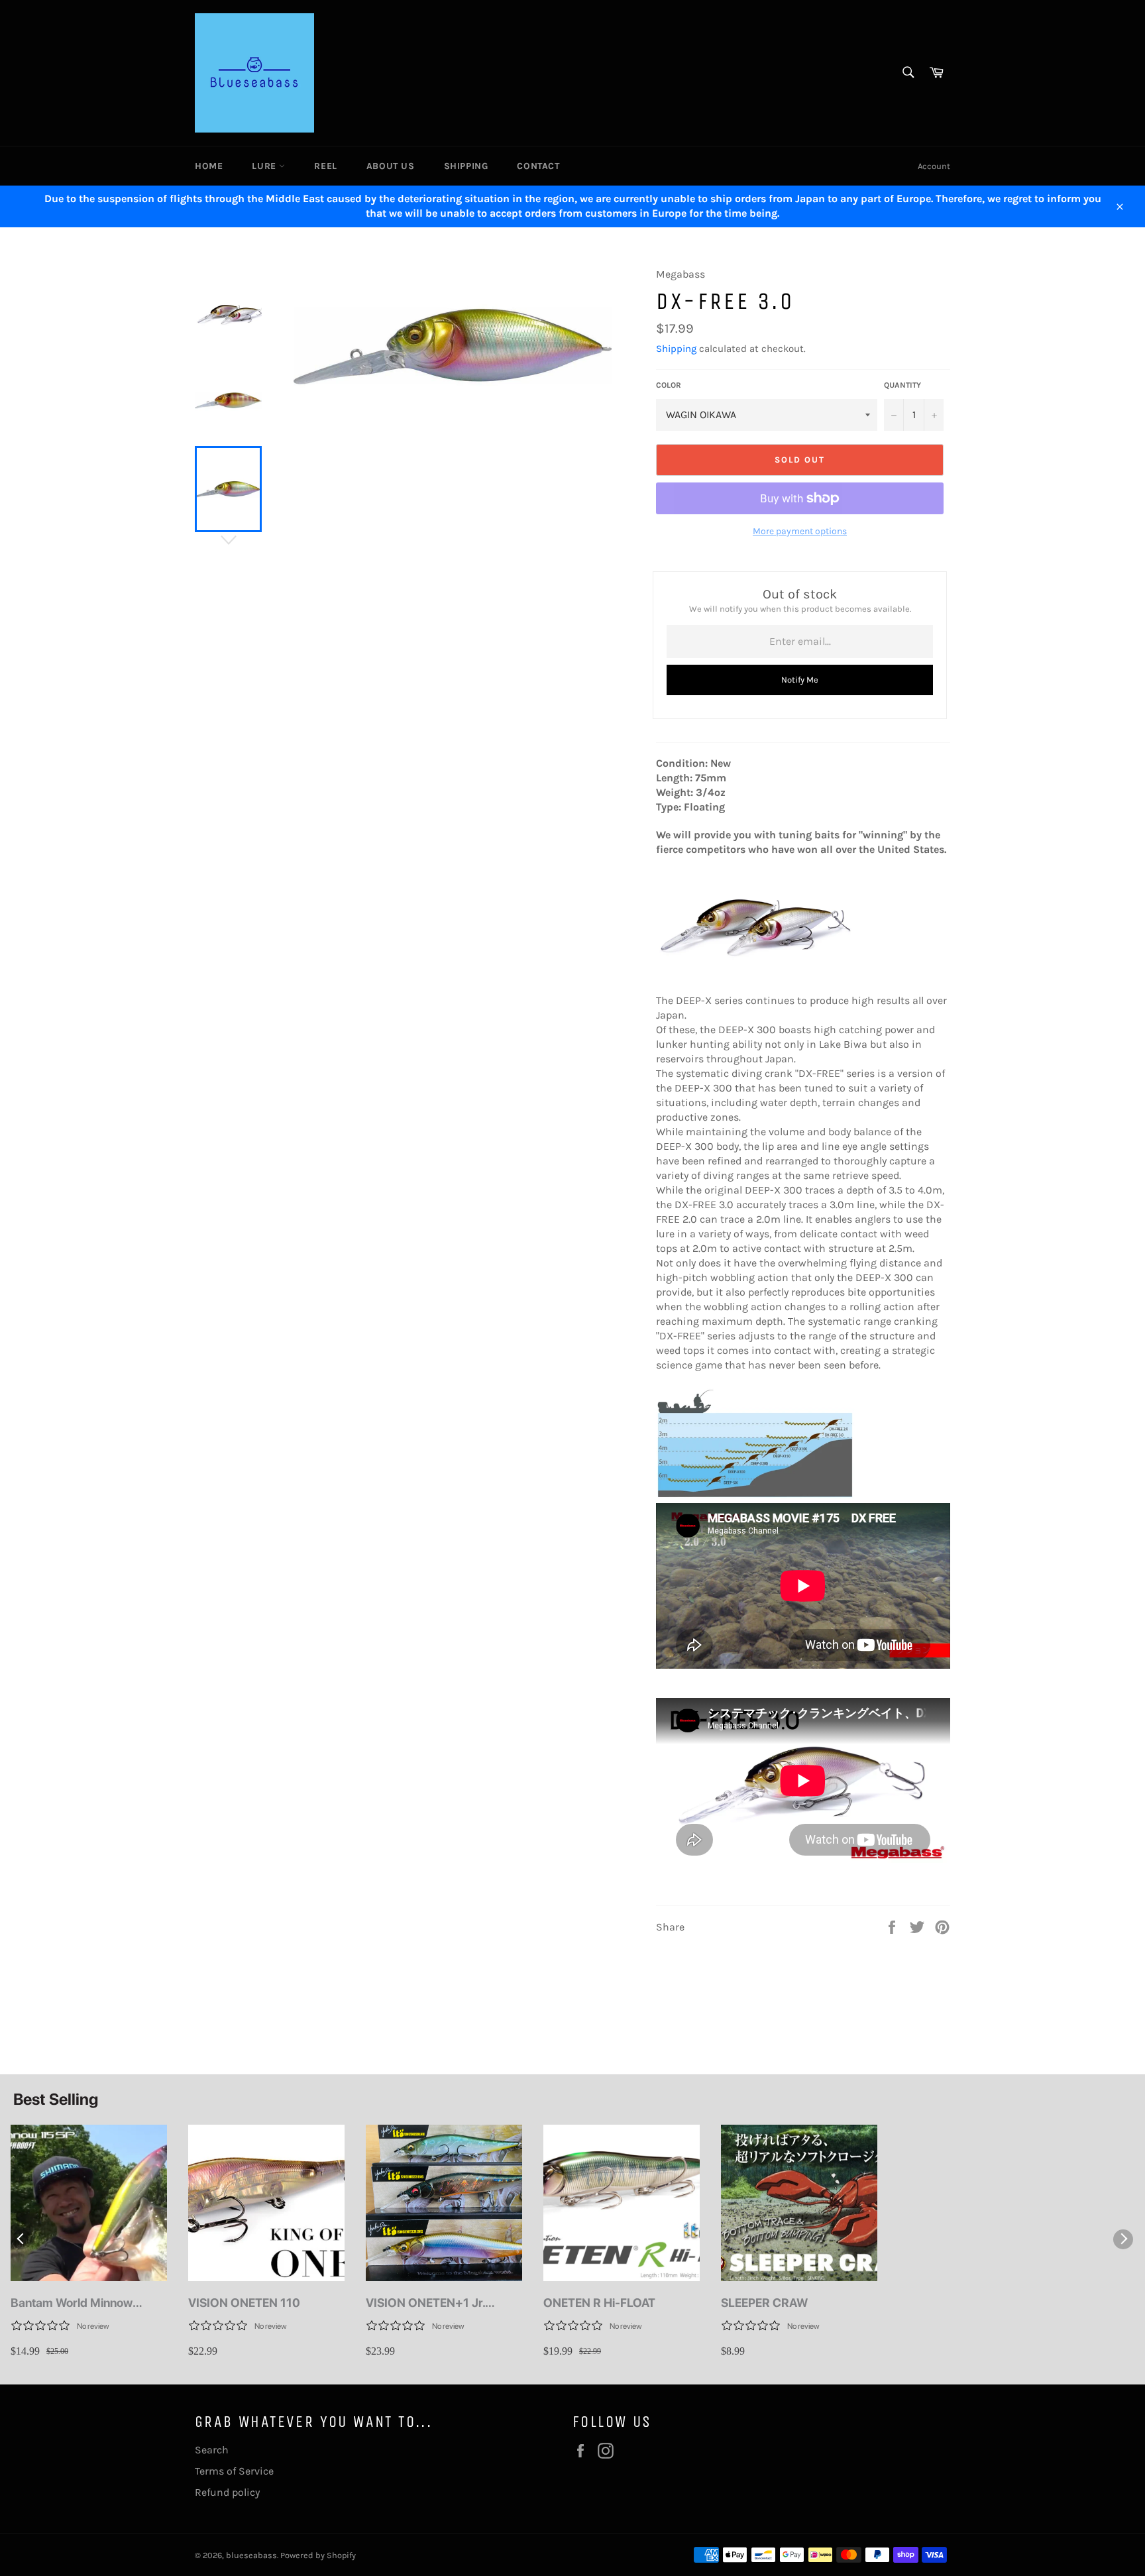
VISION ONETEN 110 (244, 2303)
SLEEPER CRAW (764, 2303)
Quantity (902, 385)
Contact (538, 166)
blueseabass (251, 2555)
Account (934, 166)
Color (669, 385)
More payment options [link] (800, 531)
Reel (325, 166)
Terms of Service (234, 2471)
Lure (265, 166)
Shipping (466, 166)
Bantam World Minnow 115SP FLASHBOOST (72, 2303)
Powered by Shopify (318, 2555)
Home (209, 166)
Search (212, 2450)
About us (391, 166)
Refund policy (227, 2492)
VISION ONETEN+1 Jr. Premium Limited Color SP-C (443, 2303)
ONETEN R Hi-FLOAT (599, 2303)
